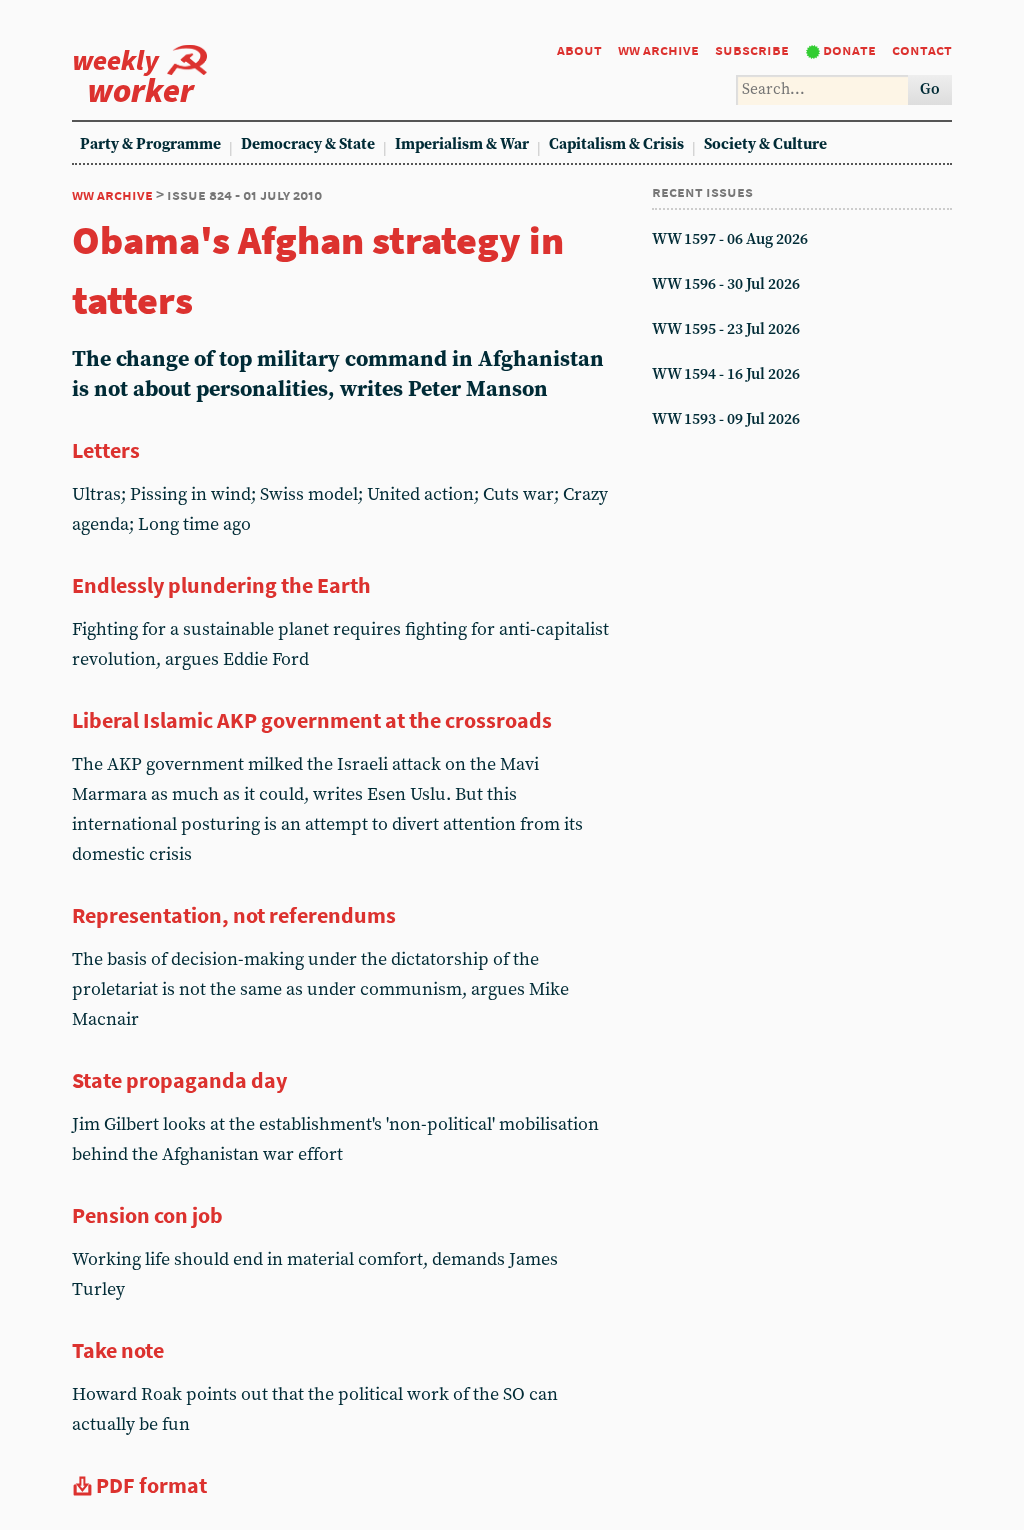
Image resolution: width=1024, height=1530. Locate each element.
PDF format (151, 1485)
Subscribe (752, 49)
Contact (922, 49)
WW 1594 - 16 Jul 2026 (726, 374)
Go (930, 89)
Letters (106, 450)
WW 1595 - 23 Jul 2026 (726, 329)
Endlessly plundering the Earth (221, 585)
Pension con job (147, 1215)
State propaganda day (179, 1080)
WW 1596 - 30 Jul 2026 (726, 284)
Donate (849, 49)
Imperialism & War (462, 144)
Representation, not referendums (234, 915)
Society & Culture (765, 144)
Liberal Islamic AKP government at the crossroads (312, 720)
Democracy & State (308, 144)
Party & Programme (150, 144)
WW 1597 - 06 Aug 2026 (730, 239)
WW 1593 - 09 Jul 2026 (726, 419)
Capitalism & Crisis (616, 144)
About (579, 49)
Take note (118, 1350)
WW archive (658, 49)
